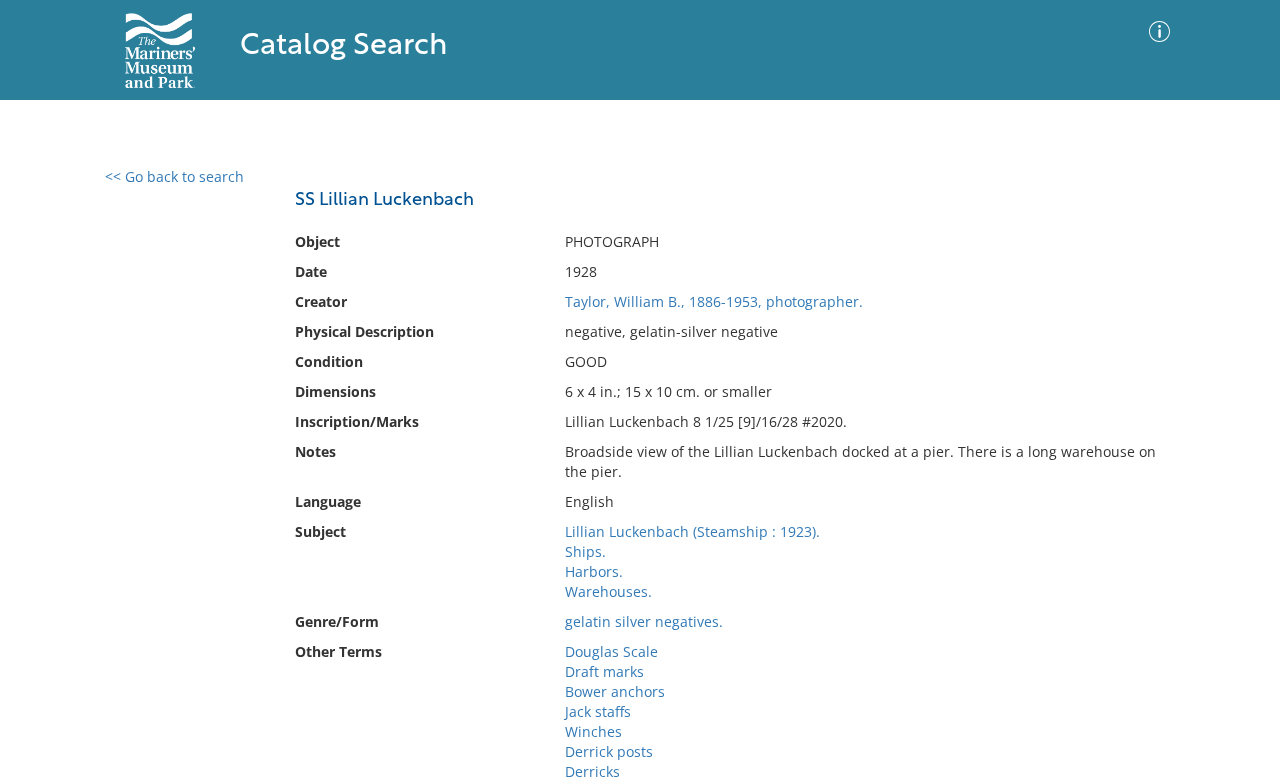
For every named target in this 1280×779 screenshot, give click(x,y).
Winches (593, 731)
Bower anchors (615, 691)
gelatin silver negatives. (644, 621)
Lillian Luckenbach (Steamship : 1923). (692, 531)
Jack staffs (598, 711)
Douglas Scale (611, 651)
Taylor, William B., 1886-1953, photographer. (714, 301)
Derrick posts (609, 751)
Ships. (585, 551)
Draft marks (604, 671)
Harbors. (594, 571)
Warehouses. (608, 591)
